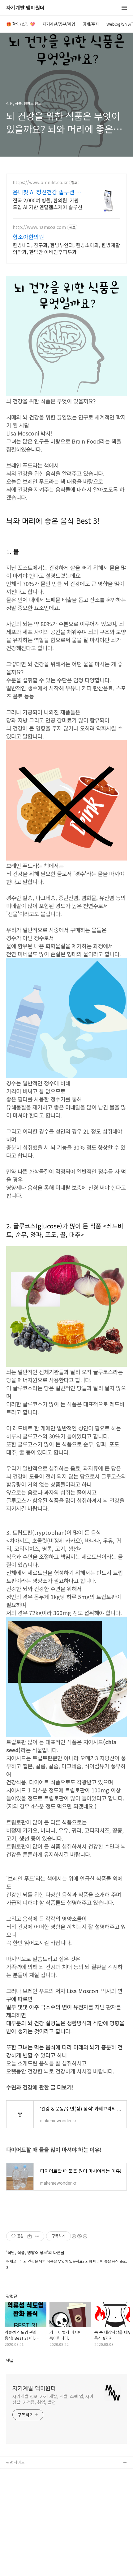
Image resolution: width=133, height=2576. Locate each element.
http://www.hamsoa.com (39, 227)
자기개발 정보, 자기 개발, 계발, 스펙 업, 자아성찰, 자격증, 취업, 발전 (53, 2399)
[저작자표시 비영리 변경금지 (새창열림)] (79, 2236)
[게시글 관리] (37, 2236)
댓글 (10, 2360)
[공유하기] (30, 2236)
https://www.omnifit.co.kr (40, 182)
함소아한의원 (28, 237)
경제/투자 (91, 24)
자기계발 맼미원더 (25, 8)
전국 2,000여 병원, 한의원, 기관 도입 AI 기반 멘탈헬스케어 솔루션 (47, 203)
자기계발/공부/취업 (59, 24)
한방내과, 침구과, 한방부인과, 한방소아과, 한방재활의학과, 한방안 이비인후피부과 (66, 248)
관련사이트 (15, 2462)
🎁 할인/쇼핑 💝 (21, 24)
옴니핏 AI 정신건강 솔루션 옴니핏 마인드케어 (47, 192)
